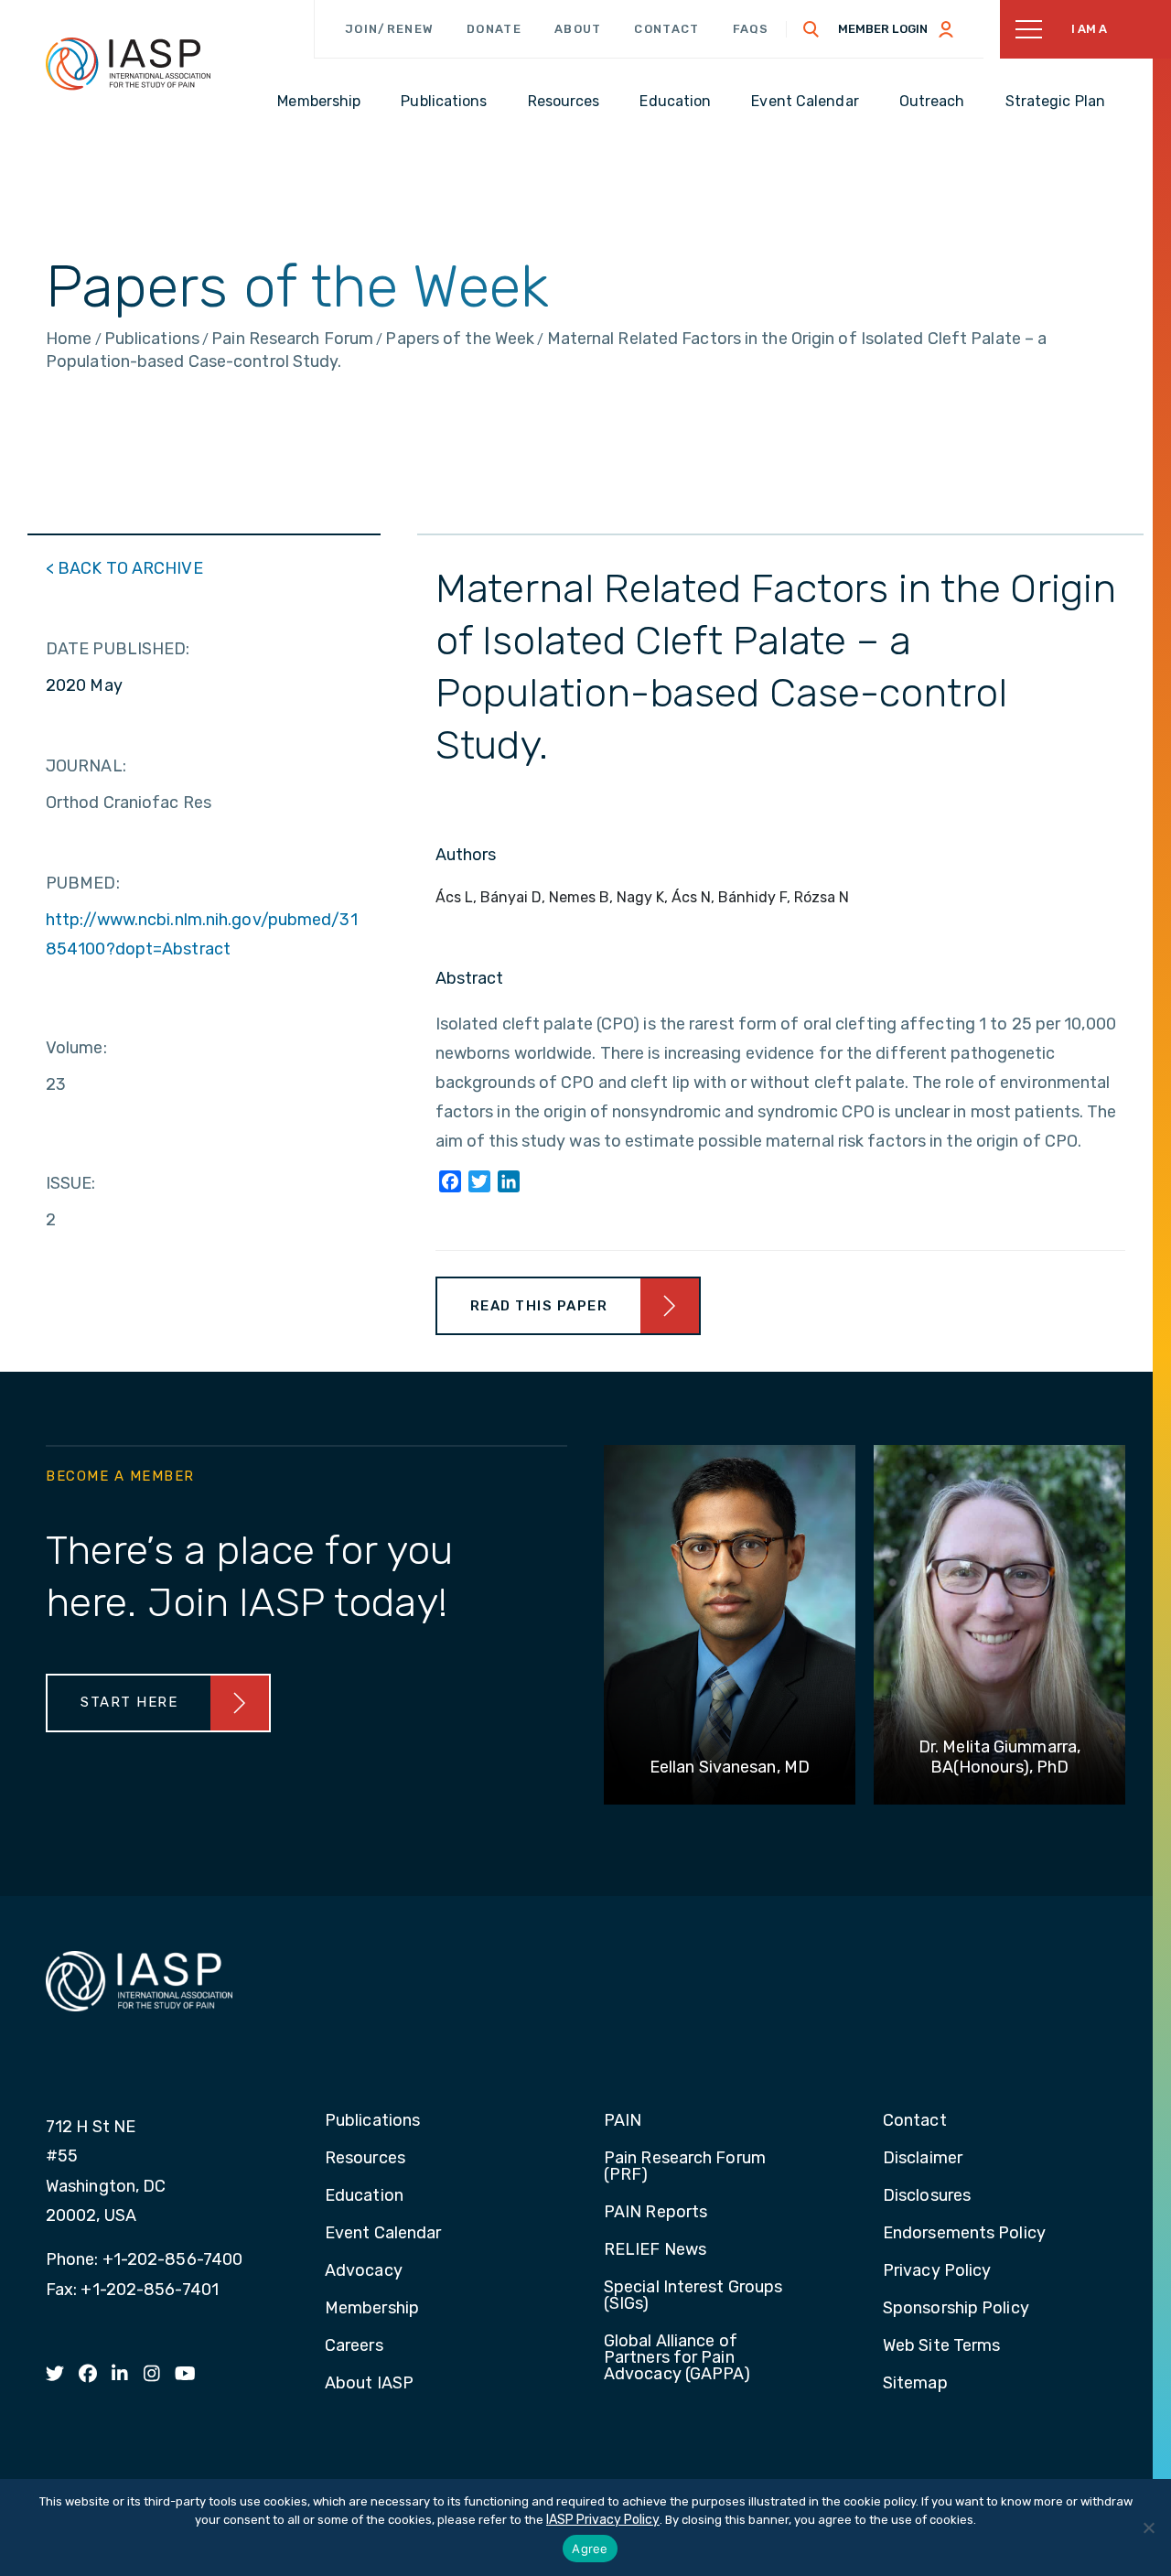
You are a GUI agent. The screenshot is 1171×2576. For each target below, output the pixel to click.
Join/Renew (389, 29)
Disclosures (927, 2196)
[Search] (811, 29)
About (578, 29)
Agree (590, 2549)
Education (364, 2196)
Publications (372, 2121)
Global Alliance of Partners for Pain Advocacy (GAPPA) (677, 2358)
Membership (372, 2309)
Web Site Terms (941, 2346)
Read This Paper (539, 1306)
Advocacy (364, 2271)
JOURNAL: (86, 766)
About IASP (369, 2384)
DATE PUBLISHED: (118, 649)
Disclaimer (923, 2159)
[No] (1148, 2527)
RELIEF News (655, 2250)
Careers (354, 2346)
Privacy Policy (937, 2271)
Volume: (76, 1048)
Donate (494, 29)
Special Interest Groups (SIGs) (693, 2296)
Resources (365, 2159)
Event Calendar (383, 2234)
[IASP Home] (128, 63)
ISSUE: (71, 1183)
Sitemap (915, 2384)
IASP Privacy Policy (603, 2520)
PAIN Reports (655, 2213)
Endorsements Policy (964, 2234)
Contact (666, 29)
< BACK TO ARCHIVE (124, 568)
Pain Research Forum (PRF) (685, 2167)
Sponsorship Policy (956, 2309)
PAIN (623, 2121)
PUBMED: (83, 883)
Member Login (883, 29)
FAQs (751, 29)
